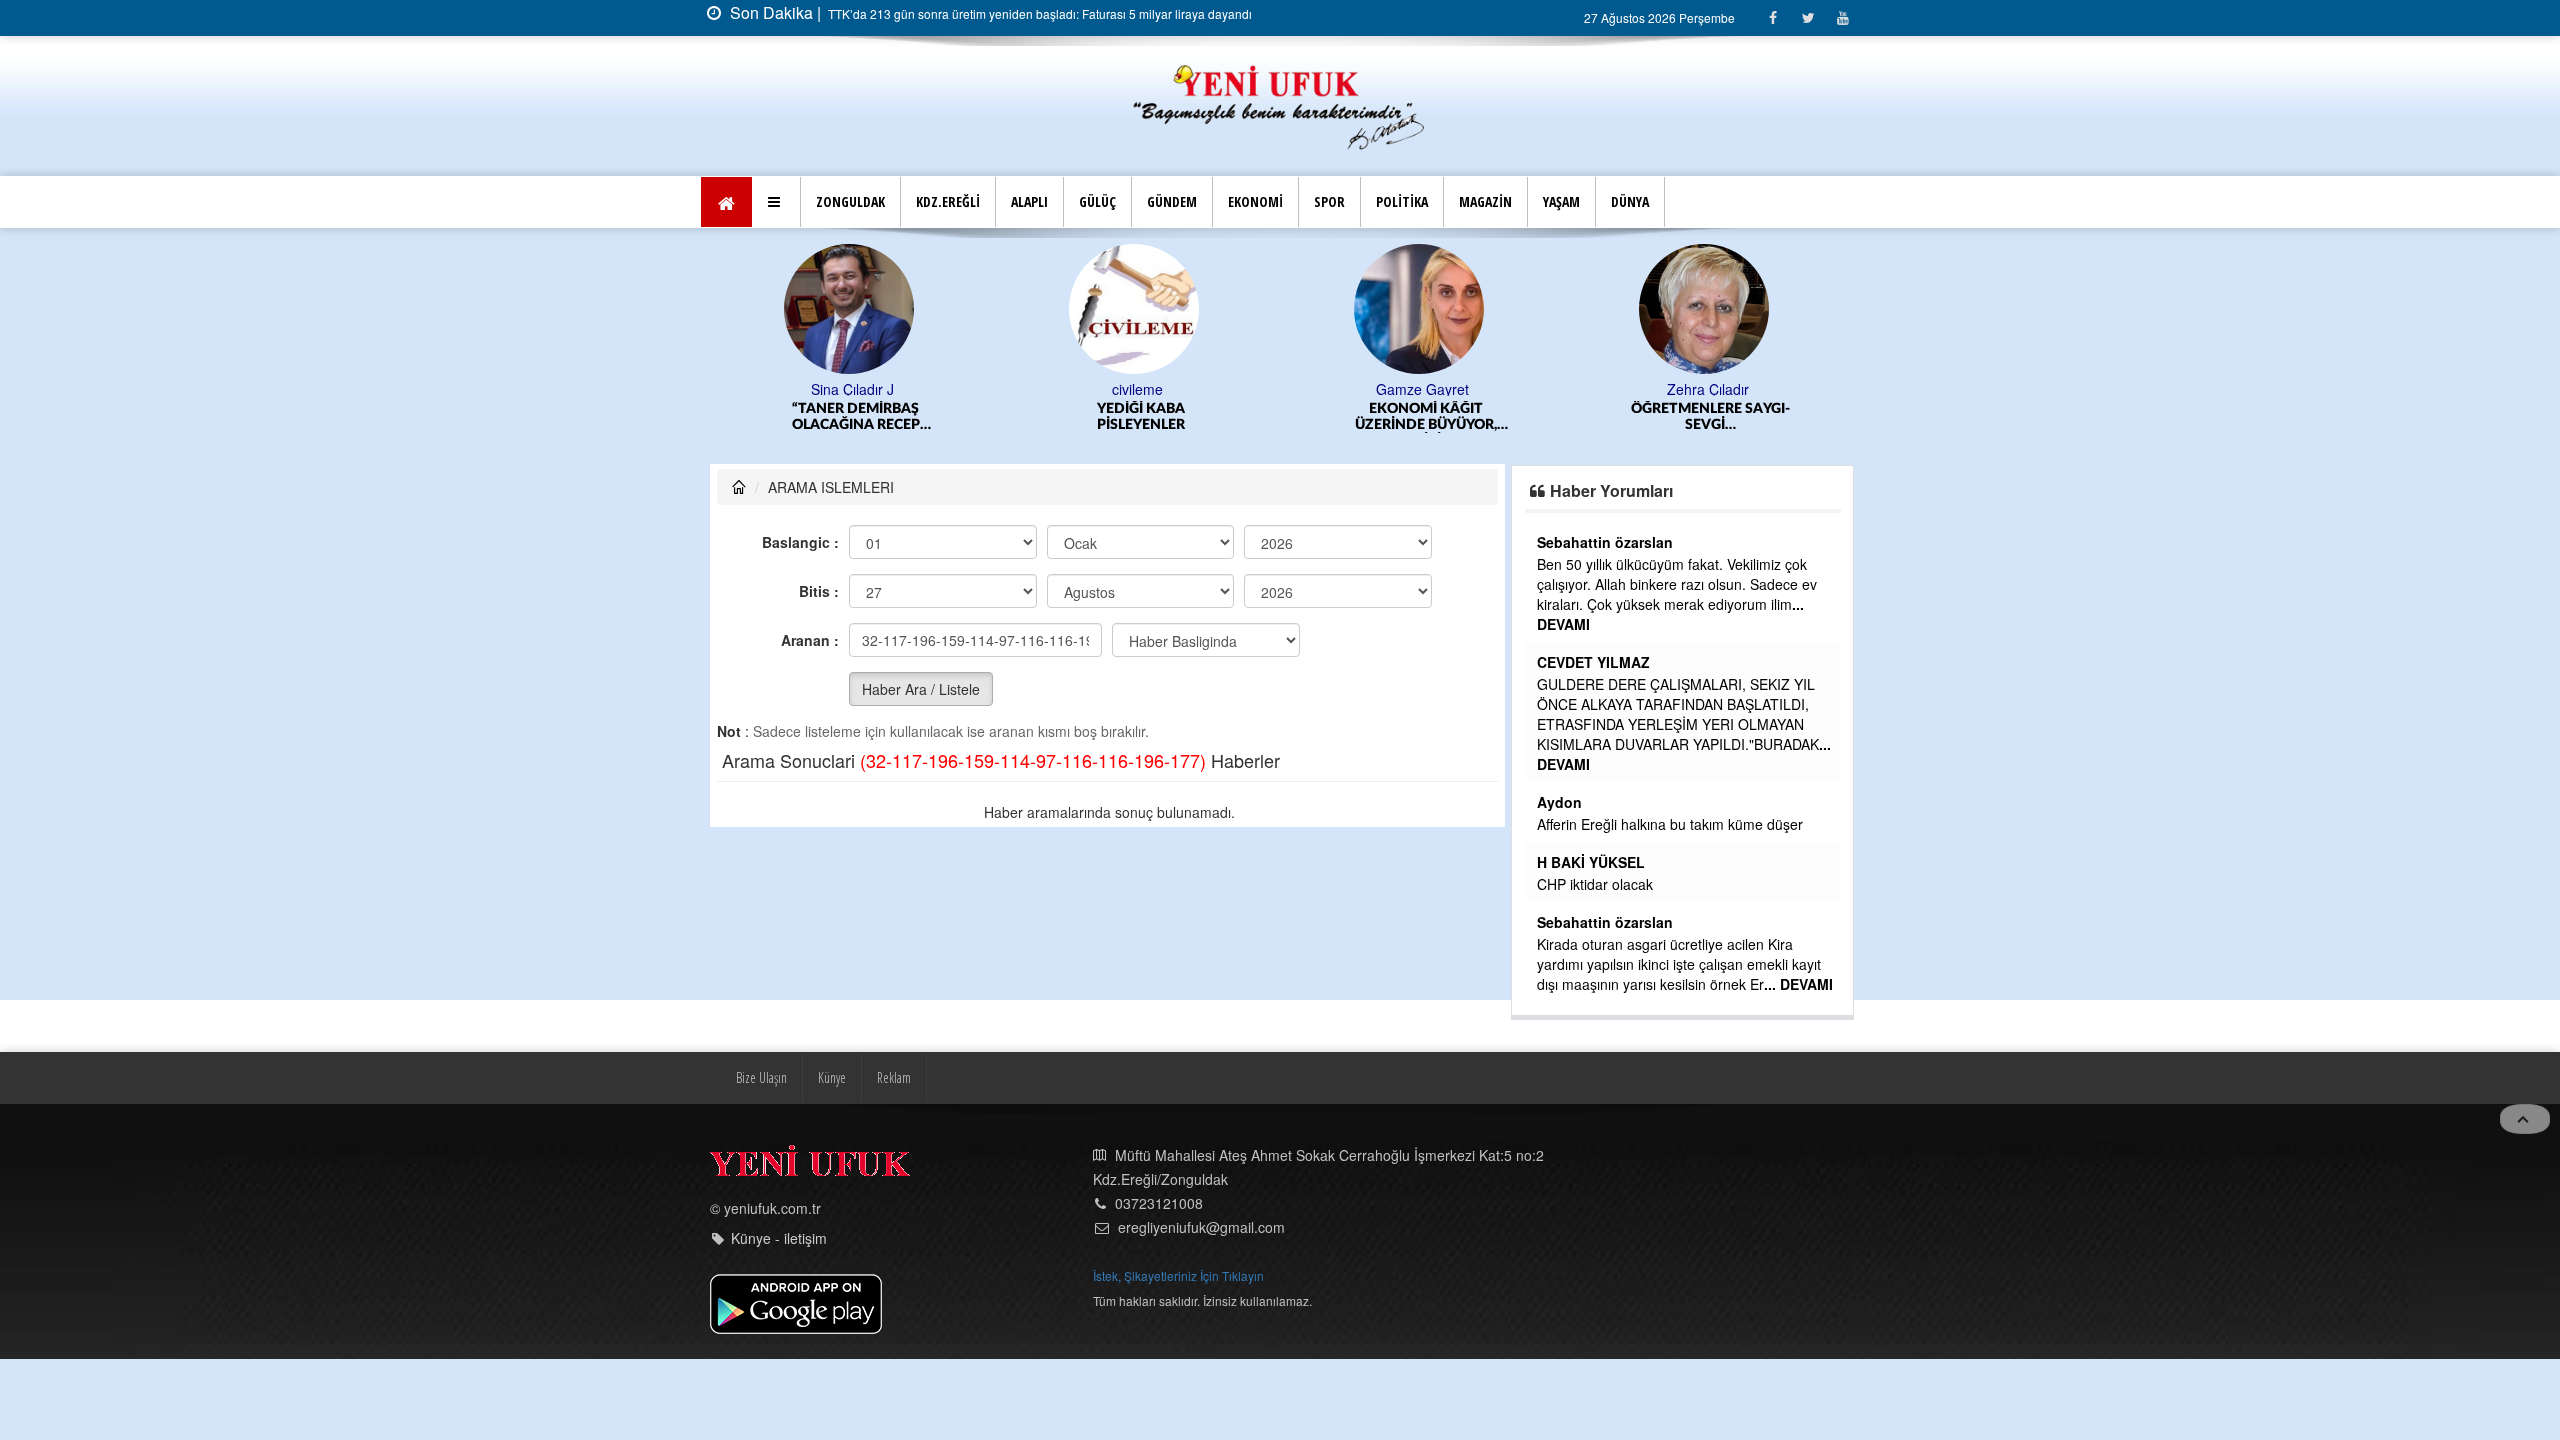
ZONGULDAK (850, 201)
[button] (776, 202)
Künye (832, 1077)
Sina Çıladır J (852, 389)
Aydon (1559, 802)
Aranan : (810, 640)
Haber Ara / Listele (921, 689)
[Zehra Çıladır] (1707, 307)
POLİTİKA (1402, 201)
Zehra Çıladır (1708, 389)
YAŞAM (1561, 201)
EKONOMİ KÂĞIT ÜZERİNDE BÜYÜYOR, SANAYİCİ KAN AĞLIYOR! (1426, 417)
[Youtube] (1842, 17)
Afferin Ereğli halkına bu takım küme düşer (1670, 824)
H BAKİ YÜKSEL (1591, 862)
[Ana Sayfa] (1280, 104)
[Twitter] (1807, 17)
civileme (1137, 389)
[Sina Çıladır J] (852, 307)
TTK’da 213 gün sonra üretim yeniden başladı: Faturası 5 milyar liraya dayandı (1038, 13)
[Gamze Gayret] (1422, 307)
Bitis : (819, 591)
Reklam (894, 1077)
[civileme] (1137, 307)
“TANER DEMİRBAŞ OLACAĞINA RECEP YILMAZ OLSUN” (856, 417)
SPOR (1329, 201)
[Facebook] (1772, 17)
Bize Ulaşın (761, 1077)
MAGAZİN (1485, 201)
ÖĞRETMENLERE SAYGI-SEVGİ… (1710, 417)
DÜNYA (1630, 201)
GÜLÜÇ (1097, 201)
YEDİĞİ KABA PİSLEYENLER (1141, 417)
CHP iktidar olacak (1595, 884)
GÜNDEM (1172, 201)
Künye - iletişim (779, 1238)
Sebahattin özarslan (1605, 542)
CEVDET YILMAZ (1593, 662)
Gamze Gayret (1422, 389)
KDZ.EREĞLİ (948, 201)
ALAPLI (1029, 201)
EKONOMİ (1255, 201)
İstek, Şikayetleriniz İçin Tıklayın (1178, 1275)
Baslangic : (800, 542)
